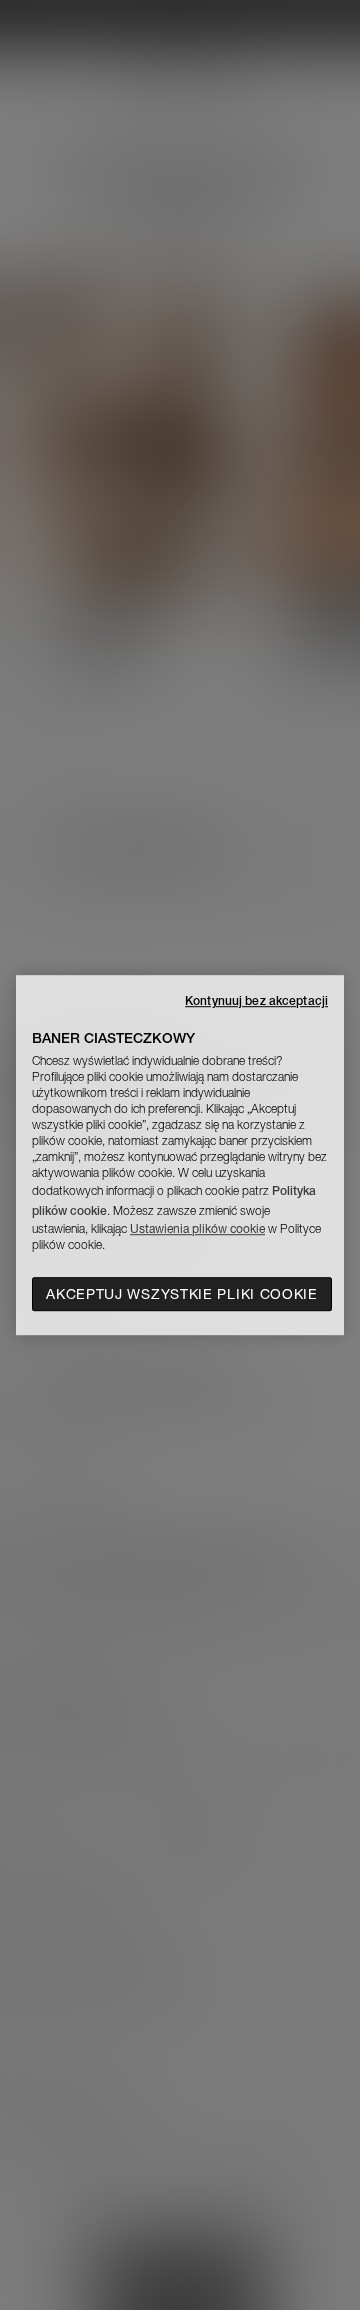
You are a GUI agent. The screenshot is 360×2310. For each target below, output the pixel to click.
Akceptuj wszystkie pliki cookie (182, 1294)
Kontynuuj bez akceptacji (256, 1000)
